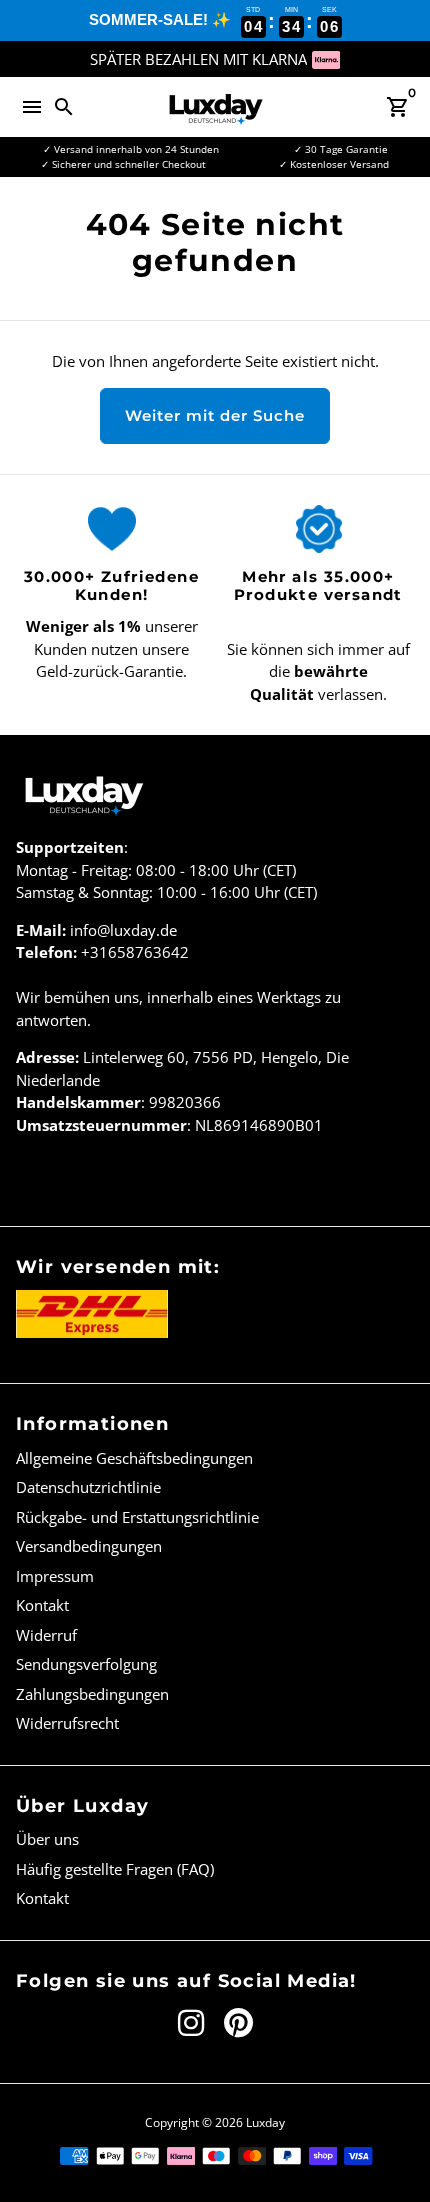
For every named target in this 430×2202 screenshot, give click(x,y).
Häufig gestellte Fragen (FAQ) (115, 1869)
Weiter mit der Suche (215, 415)
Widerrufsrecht (67, 1723)
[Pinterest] (238, 2023)
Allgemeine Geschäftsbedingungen (134, 1458)
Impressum (55, 1576)
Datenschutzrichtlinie (88, 1487)
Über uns (47, 1839)
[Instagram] (191, 2023)
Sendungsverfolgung (86, 1664)
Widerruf (46, 1635)
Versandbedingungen (89, 1546)
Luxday (265, 2122)
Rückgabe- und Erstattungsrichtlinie (137, 1517)
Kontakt (42, 1605)
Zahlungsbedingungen (92, 1694)
